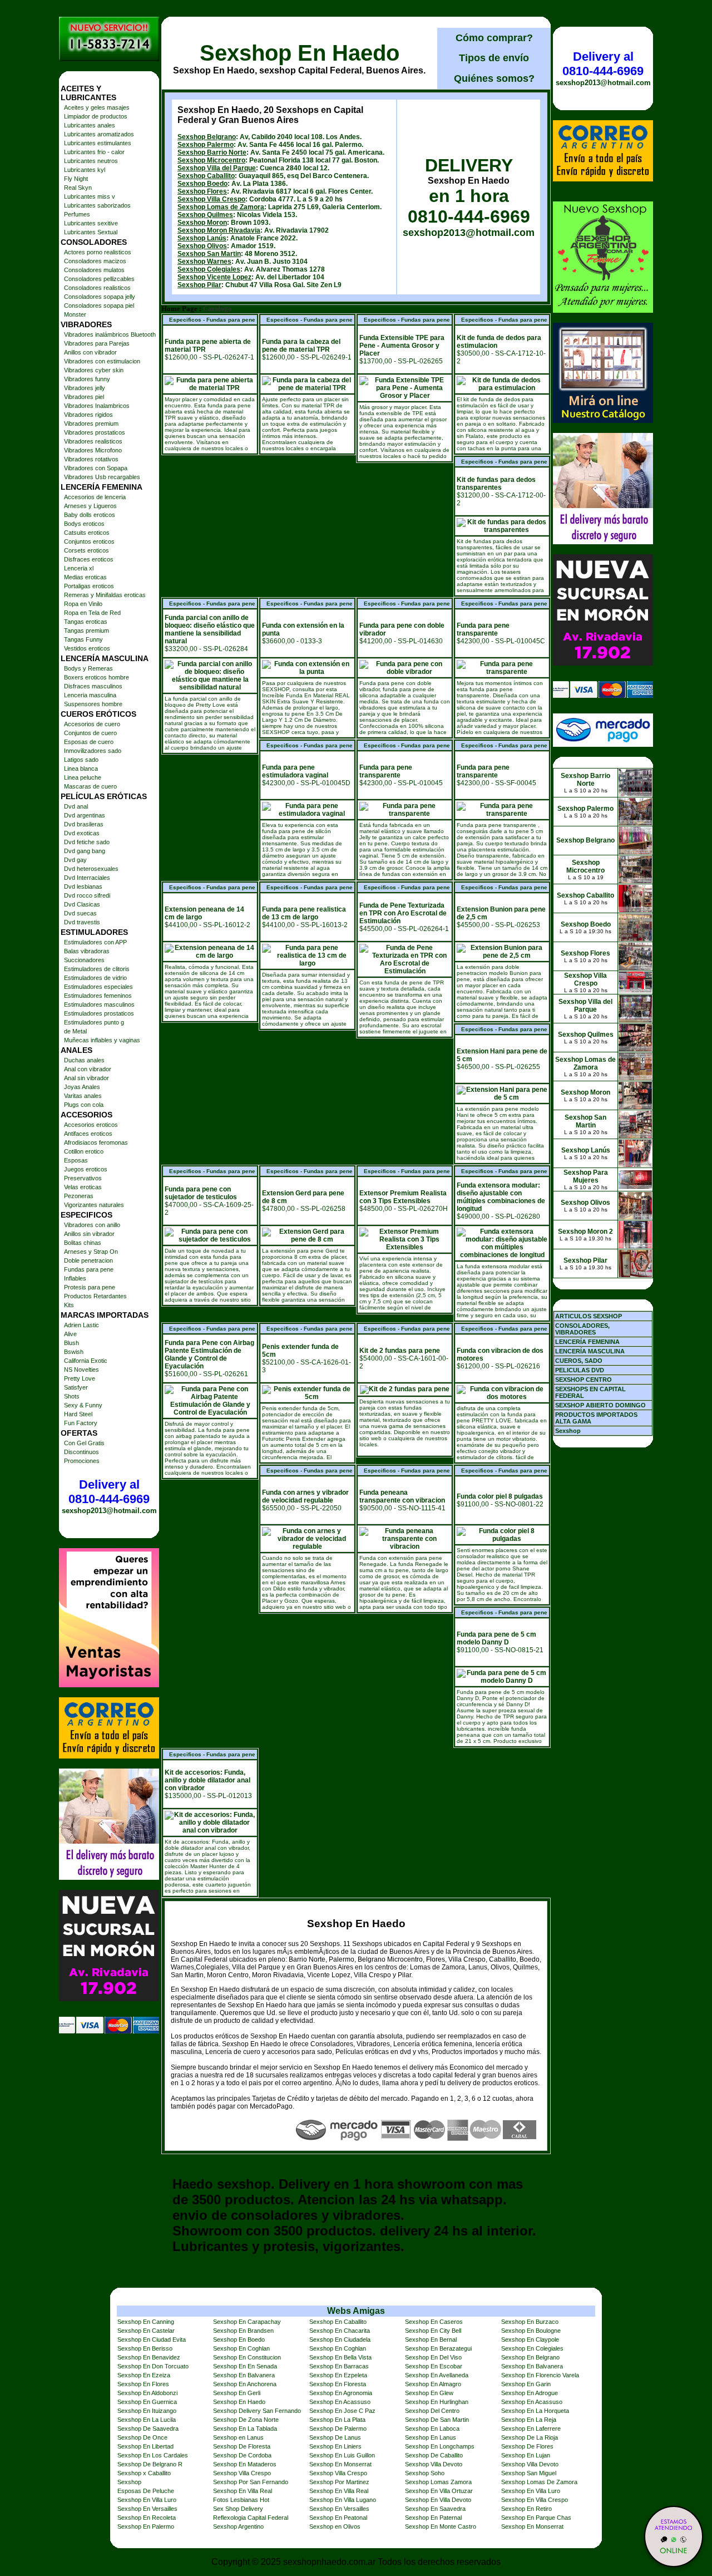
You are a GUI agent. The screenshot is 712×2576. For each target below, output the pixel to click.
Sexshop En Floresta (338, 2384)
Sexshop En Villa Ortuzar (439, 2491)
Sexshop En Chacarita (340, 2331)
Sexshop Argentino (238, 2526)
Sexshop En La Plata (337, 2420)
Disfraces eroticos (89, 559)
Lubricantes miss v (90, 196)
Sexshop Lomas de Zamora (221, 207)
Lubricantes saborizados (97, 205)
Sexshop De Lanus (335, 2437)
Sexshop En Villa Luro (531, 2491)
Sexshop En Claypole (530, 2339)
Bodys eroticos (84, 524)
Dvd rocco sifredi (87, 895)
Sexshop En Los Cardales (153, 2455)
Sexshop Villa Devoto (434, 2464)
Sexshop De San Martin (437, 2420)
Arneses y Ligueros (90, 506)
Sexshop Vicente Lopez (214, 277)
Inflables (75, 1278)
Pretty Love (80, 1378)
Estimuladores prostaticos (99, 1013)
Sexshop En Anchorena (245, 2384)
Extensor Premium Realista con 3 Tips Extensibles (403, 1197)
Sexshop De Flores (527, 2446)
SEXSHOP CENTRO (584, 1380)
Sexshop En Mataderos (245, 2464)
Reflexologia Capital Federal (251, 2518)
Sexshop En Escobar (434, 2366)
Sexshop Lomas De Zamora (539, 2482)
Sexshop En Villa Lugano (343, 2500)
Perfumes (77, 214)
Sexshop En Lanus (431, 2437)
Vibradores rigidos (88, 415)
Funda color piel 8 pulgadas (500, 1496)
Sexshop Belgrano (207, 137)
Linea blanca (81, 769)
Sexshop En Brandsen (243, 2331)
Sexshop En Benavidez (149, 2357)
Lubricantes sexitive (91, 223)
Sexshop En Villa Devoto (438, 2500)
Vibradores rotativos (91, 459)
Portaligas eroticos (89, 586)
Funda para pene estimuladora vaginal (295, 771)
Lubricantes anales (90, 125)
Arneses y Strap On (91, 1252)
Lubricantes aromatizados (99, 134)
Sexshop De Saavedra (148, 2429)
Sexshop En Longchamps (440, 2446)
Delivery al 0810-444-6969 (109, 1492)
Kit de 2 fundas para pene (400, 1351)
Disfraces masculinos (93, 686)
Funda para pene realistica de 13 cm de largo (304, 913)
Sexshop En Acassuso (340, 2402)
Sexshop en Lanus (238, 2437)
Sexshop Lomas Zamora (438, 2482)
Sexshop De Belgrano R (150, 2464)
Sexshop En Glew (429, 2393)
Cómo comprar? (494, 38)
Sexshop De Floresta (242, 2446)
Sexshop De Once (142, 2437)
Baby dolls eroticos (90, 515)
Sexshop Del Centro (432, 2411)
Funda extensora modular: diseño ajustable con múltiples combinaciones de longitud (501, 1197)
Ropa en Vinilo (83, 604)
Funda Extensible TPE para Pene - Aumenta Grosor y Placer (402, 346)
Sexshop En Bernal (431, 2339)
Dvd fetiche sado (87, 842)
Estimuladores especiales (98, 987)
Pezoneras (79, 1196)
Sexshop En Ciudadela (340, 2339)
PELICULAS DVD (580, 1370)
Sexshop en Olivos (335, 2526)
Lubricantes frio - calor (94, 152)
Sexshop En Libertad (145, 2446)
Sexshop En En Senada (245, 2366)
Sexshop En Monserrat (340, 2464)
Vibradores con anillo (92, 1225)
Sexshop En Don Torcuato (153, 2366)
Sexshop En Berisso (145, 2348)
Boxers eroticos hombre (97, 677)
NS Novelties (81, 1370)
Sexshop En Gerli (237, 2393)
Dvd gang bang (85, 851)
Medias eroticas (85, 577)
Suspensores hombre (93, 704)
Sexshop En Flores (143, 2384)
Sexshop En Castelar (146, 2331)
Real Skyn (78, 188)
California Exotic (86, 1361)
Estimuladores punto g (94, 1022)
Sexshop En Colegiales (532, 2348)
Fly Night (76, 179)
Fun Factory (81, 1423)
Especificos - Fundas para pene (212, 320)
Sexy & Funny (83, 1405)
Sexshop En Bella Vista (340, 2357)
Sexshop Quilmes (205, 215)
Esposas (76, 1160)
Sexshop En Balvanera (532, 2366)
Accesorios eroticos (91, 1125)
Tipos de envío (494, 58)
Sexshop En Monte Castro (441, 2526)
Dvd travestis (82, 922)
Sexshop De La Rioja (530, 2437)
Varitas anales (83, 1096)
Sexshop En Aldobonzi (147, 2393)
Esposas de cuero (89, 742)
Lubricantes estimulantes (98, 143)
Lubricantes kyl (85, 170)
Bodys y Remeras (88, 668)
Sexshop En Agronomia (341, 2393)
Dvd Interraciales (87, 878)
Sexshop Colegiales (209, 269)
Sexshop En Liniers (335, 2446)
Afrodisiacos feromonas (96, 1142)
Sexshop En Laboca (432, 2429)
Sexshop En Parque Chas (536, 2518)
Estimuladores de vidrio (95, 978)
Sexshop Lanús (202, 238)
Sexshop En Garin (526, 2384)
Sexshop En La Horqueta (535, 2411)
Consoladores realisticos (97, 288)
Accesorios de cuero (92, 724)
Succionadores (84, 960)
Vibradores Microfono (93, 450)
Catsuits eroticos (87, 533)
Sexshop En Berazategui (438, 2348)
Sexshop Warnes (204, 262)
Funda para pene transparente (483, 629)
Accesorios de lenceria (95, 497)
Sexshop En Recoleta (147, 2518)
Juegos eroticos (86, 1169)
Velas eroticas (83, 1187)
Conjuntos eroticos (89, 541)
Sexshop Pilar (199, 285)
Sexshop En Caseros (434, 2322)
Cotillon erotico (84, 1151)
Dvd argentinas (85, 815)
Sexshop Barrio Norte (212, 152)
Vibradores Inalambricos (97, 406)
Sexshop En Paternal (433, 2518)
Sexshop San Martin (209, 254)
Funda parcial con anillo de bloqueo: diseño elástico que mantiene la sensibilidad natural (210, 629)
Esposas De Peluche (146, 2491)
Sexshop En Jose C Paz (342, 2411)
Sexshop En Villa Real (243, 2491)
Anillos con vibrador (90, 352)
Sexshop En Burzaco (530, 2322)
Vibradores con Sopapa (96, 468)
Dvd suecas (80, 913)
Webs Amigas (356, 2311)
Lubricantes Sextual (91, 232)
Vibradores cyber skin (94, 370)
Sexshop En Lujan (526, 2455)
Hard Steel (78, 1414)
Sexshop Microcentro (211, 160)
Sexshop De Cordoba (242, 2455)
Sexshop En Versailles (147, 2509)
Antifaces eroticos (88, 1134)
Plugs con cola (84, 1105)
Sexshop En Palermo (146, 2526)
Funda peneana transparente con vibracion (402, 1496)
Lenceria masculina (90, 695)
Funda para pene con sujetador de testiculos (201, 1193)
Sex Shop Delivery (238, 2509)
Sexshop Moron (202, 223)
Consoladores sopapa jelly (100, 297)
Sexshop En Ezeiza (144, 2375)
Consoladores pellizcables (99, 279)
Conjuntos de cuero (90, 733)
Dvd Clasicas (82, 904)
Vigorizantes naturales (94, 1205)
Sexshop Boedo (202, 184)
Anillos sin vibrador (89, 1234)
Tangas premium (86, 631)
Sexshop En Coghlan (241, 2348)
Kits (69, 1305)
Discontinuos (81, 1452)
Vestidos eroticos (87, 648)
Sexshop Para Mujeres (586, 1176)
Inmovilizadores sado (93, 751)
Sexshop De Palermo (338, 2429)
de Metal (75, 1031)
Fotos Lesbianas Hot (241, 2500)
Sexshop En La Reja (529, 2420)
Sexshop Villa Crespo (211, 199)
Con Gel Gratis (84, 1443)
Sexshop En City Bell (433, 2331)
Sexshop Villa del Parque (217, 168)
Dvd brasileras (84, 824)
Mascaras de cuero (90, 786)
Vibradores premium (91, 423)
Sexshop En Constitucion (247, 2357)
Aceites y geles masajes (97, 107)
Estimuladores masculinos (99, 1004)
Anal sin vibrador (86, 1078)
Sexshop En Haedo (300, 53)
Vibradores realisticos (93, 441)
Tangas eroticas (86, 622)
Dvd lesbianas (83, 886)
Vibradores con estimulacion (102, 361)
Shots (72, 1396)
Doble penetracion (88, 1260)
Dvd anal (76, 806)
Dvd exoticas (82, 833)
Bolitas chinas (83, 1243)
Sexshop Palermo (206, 145)
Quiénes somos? (494, 78)
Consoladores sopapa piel (99, 306)
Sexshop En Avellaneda (437, 2375)
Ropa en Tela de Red (92, 613)
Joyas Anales (82, 1087)
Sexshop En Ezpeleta (338, 2375)
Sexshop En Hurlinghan (437, 2402)
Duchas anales (84, 1060)
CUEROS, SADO (579, 1361)
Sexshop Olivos (202, 246)
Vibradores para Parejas (97, 343)
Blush (71, 1343)
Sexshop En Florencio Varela (540, 2375)
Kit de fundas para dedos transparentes (496, 484)
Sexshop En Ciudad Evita (152, 2339)
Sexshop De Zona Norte (246, 2420)
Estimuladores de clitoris (97, 969)
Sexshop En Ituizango (147, 2411)
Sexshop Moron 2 (585, 1232)
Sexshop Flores (202, 191)
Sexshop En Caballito (338, 2322)
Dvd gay (75, 860)
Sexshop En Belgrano (530, 2357)
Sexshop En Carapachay (247, 2322)
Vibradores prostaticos (95, 432)
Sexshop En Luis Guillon (342, 2455)
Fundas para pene (89, 1269)
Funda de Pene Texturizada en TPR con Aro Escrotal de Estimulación (403, 913)
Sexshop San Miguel (529, 2473)
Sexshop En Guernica (147, 2402)
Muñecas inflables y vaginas (102, 1040)
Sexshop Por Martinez (339, 2482)
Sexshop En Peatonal (338, 2518)
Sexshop (129, 2482)
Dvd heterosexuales (91, 869)
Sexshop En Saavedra (435, 2509)
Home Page (179, 309)
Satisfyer (76, 1387)
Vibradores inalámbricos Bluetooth (110, 334)
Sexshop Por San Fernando (251, 2482)
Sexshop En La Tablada (245, 2429)
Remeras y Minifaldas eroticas (105, 595)
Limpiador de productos (96, 116)
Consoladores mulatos (94, 270)
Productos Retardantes (95, 1296)
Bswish (74, 1352)
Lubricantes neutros (91, 161)
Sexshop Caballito (206, 176)
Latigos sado (81, 760)
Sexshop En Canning (146, 2322)
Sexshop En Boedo (239, 2339)
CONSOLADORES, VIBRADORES (582, 1329)
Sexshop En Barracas (339, 2366)
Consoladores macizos (95, 261)
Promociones (82, 1461)
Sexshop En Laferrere (531, 2429)
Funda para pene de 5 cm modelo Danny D (496, 1638)
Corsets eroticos (86, 550)
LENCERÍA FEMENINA (587, 1342)
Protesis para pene (90, 1287)
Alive (70, 1334)
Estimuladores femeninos (98, 996)
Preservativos (83, 1178)
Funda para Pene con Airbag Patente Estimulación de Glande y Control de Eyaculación (209, 1355)
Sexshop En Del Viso (433, 2357)
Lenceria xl (79, 568)
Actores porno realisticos (98, 252)
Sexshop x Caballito (144, 2473)
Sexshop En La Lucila (147, 2420)
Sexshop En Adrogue (530, 2393)
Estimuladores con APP (95, 942)
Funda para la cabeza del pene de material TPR (301, 346)
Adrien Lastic (81, 1325)
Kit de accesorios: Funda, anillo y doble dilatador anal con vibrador (207, 1780)
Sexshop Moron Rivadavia (219, 230)
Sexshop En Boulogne (531, 2331)
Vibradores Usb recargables (102, 477)
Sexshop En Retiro (526, 2509)
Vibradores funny (87, 379)
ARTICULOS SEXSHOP (589, 1316)
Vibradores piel (84, 397)
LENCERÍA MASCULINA (590, 1351)
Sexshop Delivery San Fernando (257, 2411)
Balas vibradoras (87, 951)
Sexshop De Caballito (434, 2455)
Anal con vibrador (88, 1069)
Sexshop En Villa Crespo (535, 2500)
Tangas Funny (83, 639)
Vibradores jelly (85, 388)
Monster (75, 314)
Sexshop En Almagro (433, 2384)
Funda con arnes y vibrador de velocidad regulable (305, 1496)
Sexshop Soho (425, 2473)
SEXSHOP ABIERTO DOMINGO (600, 1405)
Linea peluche (83, 777)
